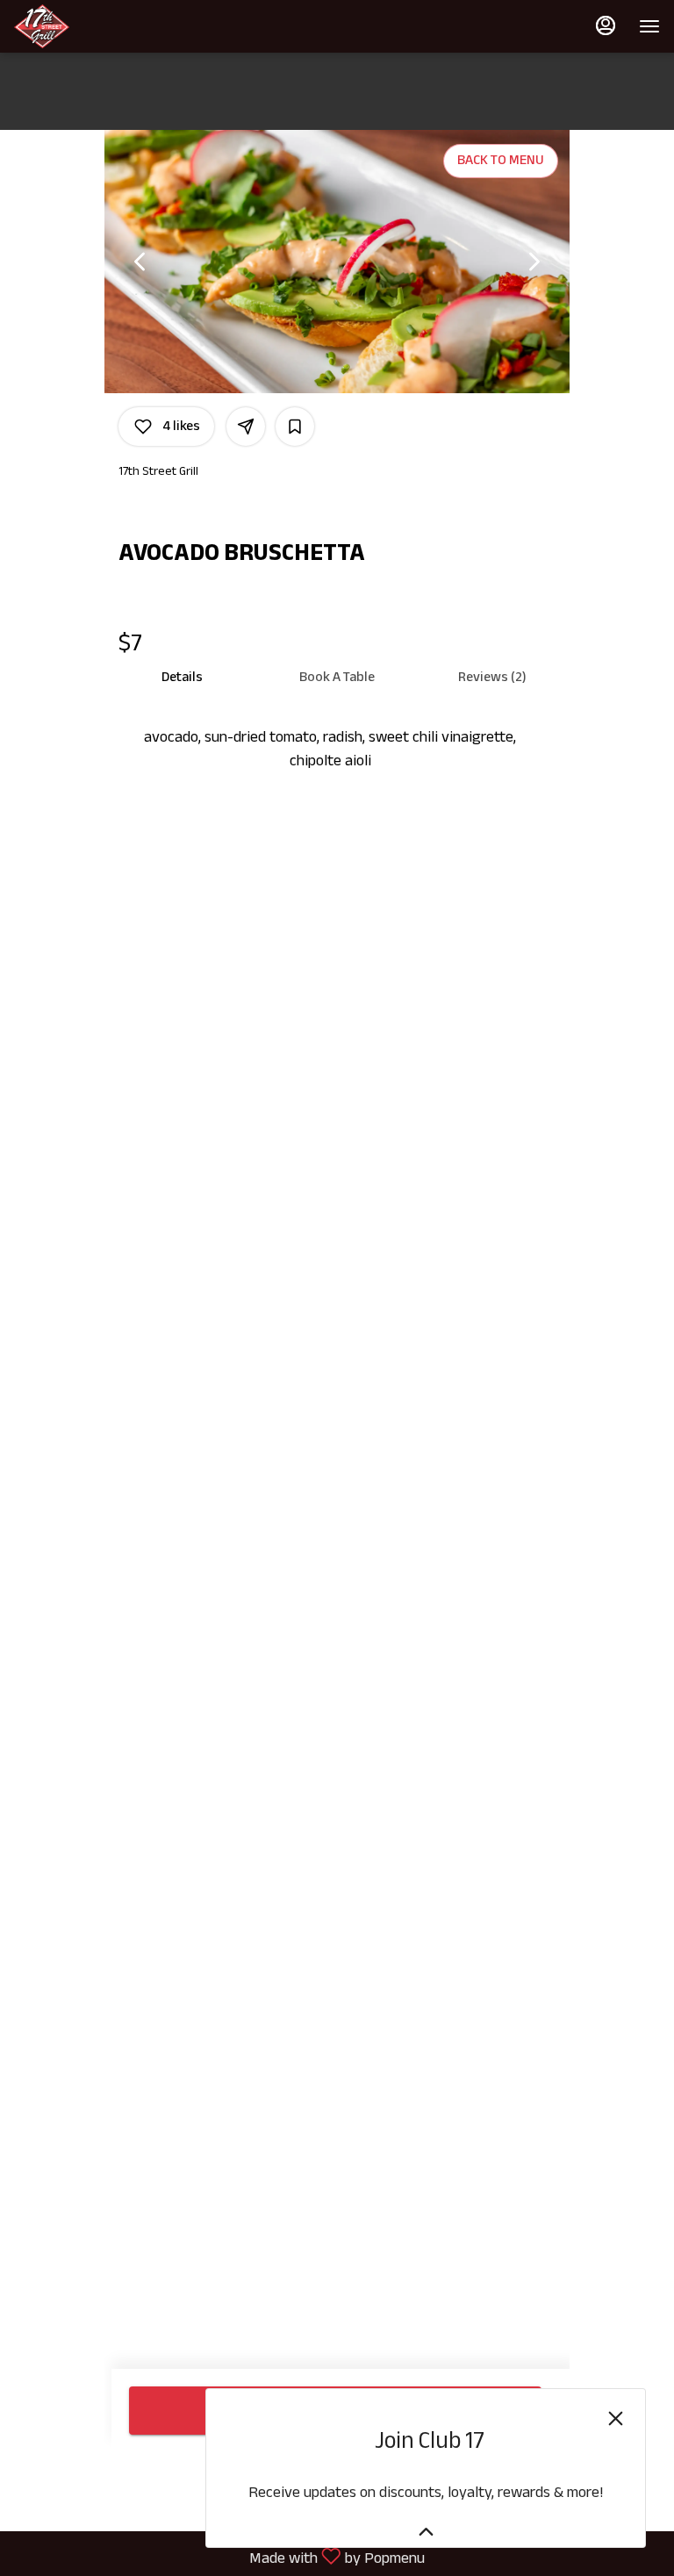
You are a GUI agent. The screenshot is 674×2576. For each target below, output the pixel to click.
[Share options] (246, 427)
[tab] (182, 678)
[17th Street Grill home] (93, 26)
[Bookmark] (295, 427)
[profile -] (606, 25)
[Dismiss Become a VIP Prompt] (616, 2418)
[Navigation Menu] (649, 26)
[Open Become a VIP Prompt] (426, 2532)
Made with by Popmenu (219, 2557)
